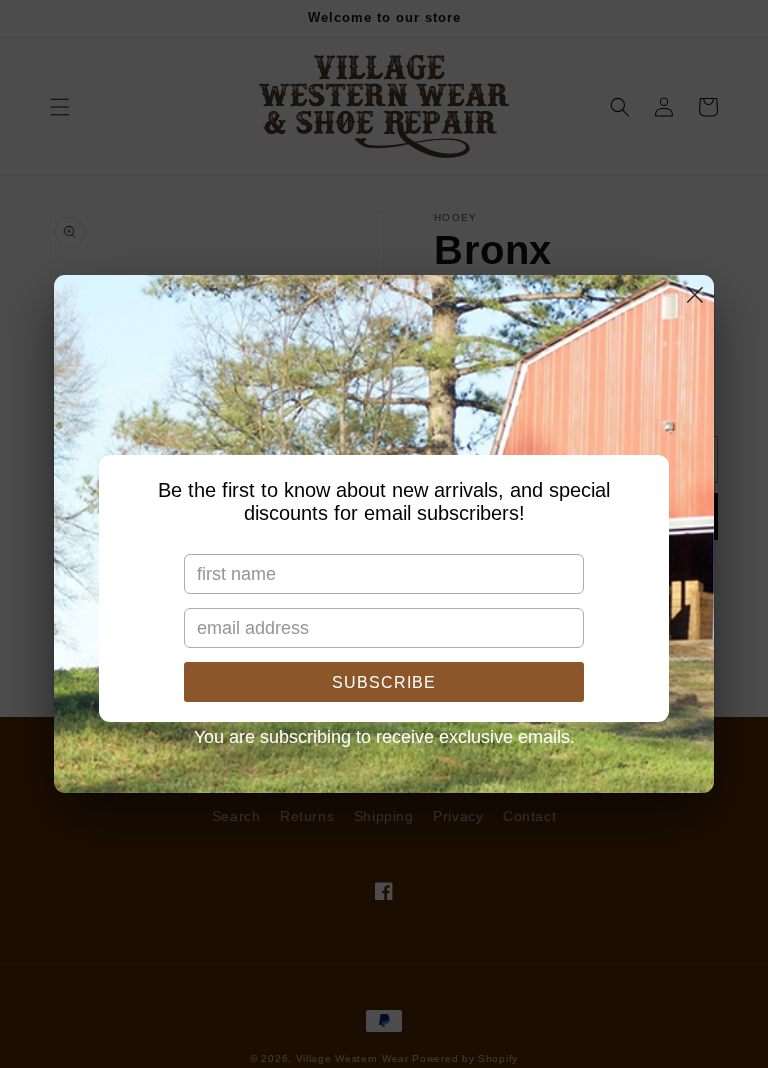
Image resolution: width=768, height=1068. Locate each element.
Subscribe (384, 682)
